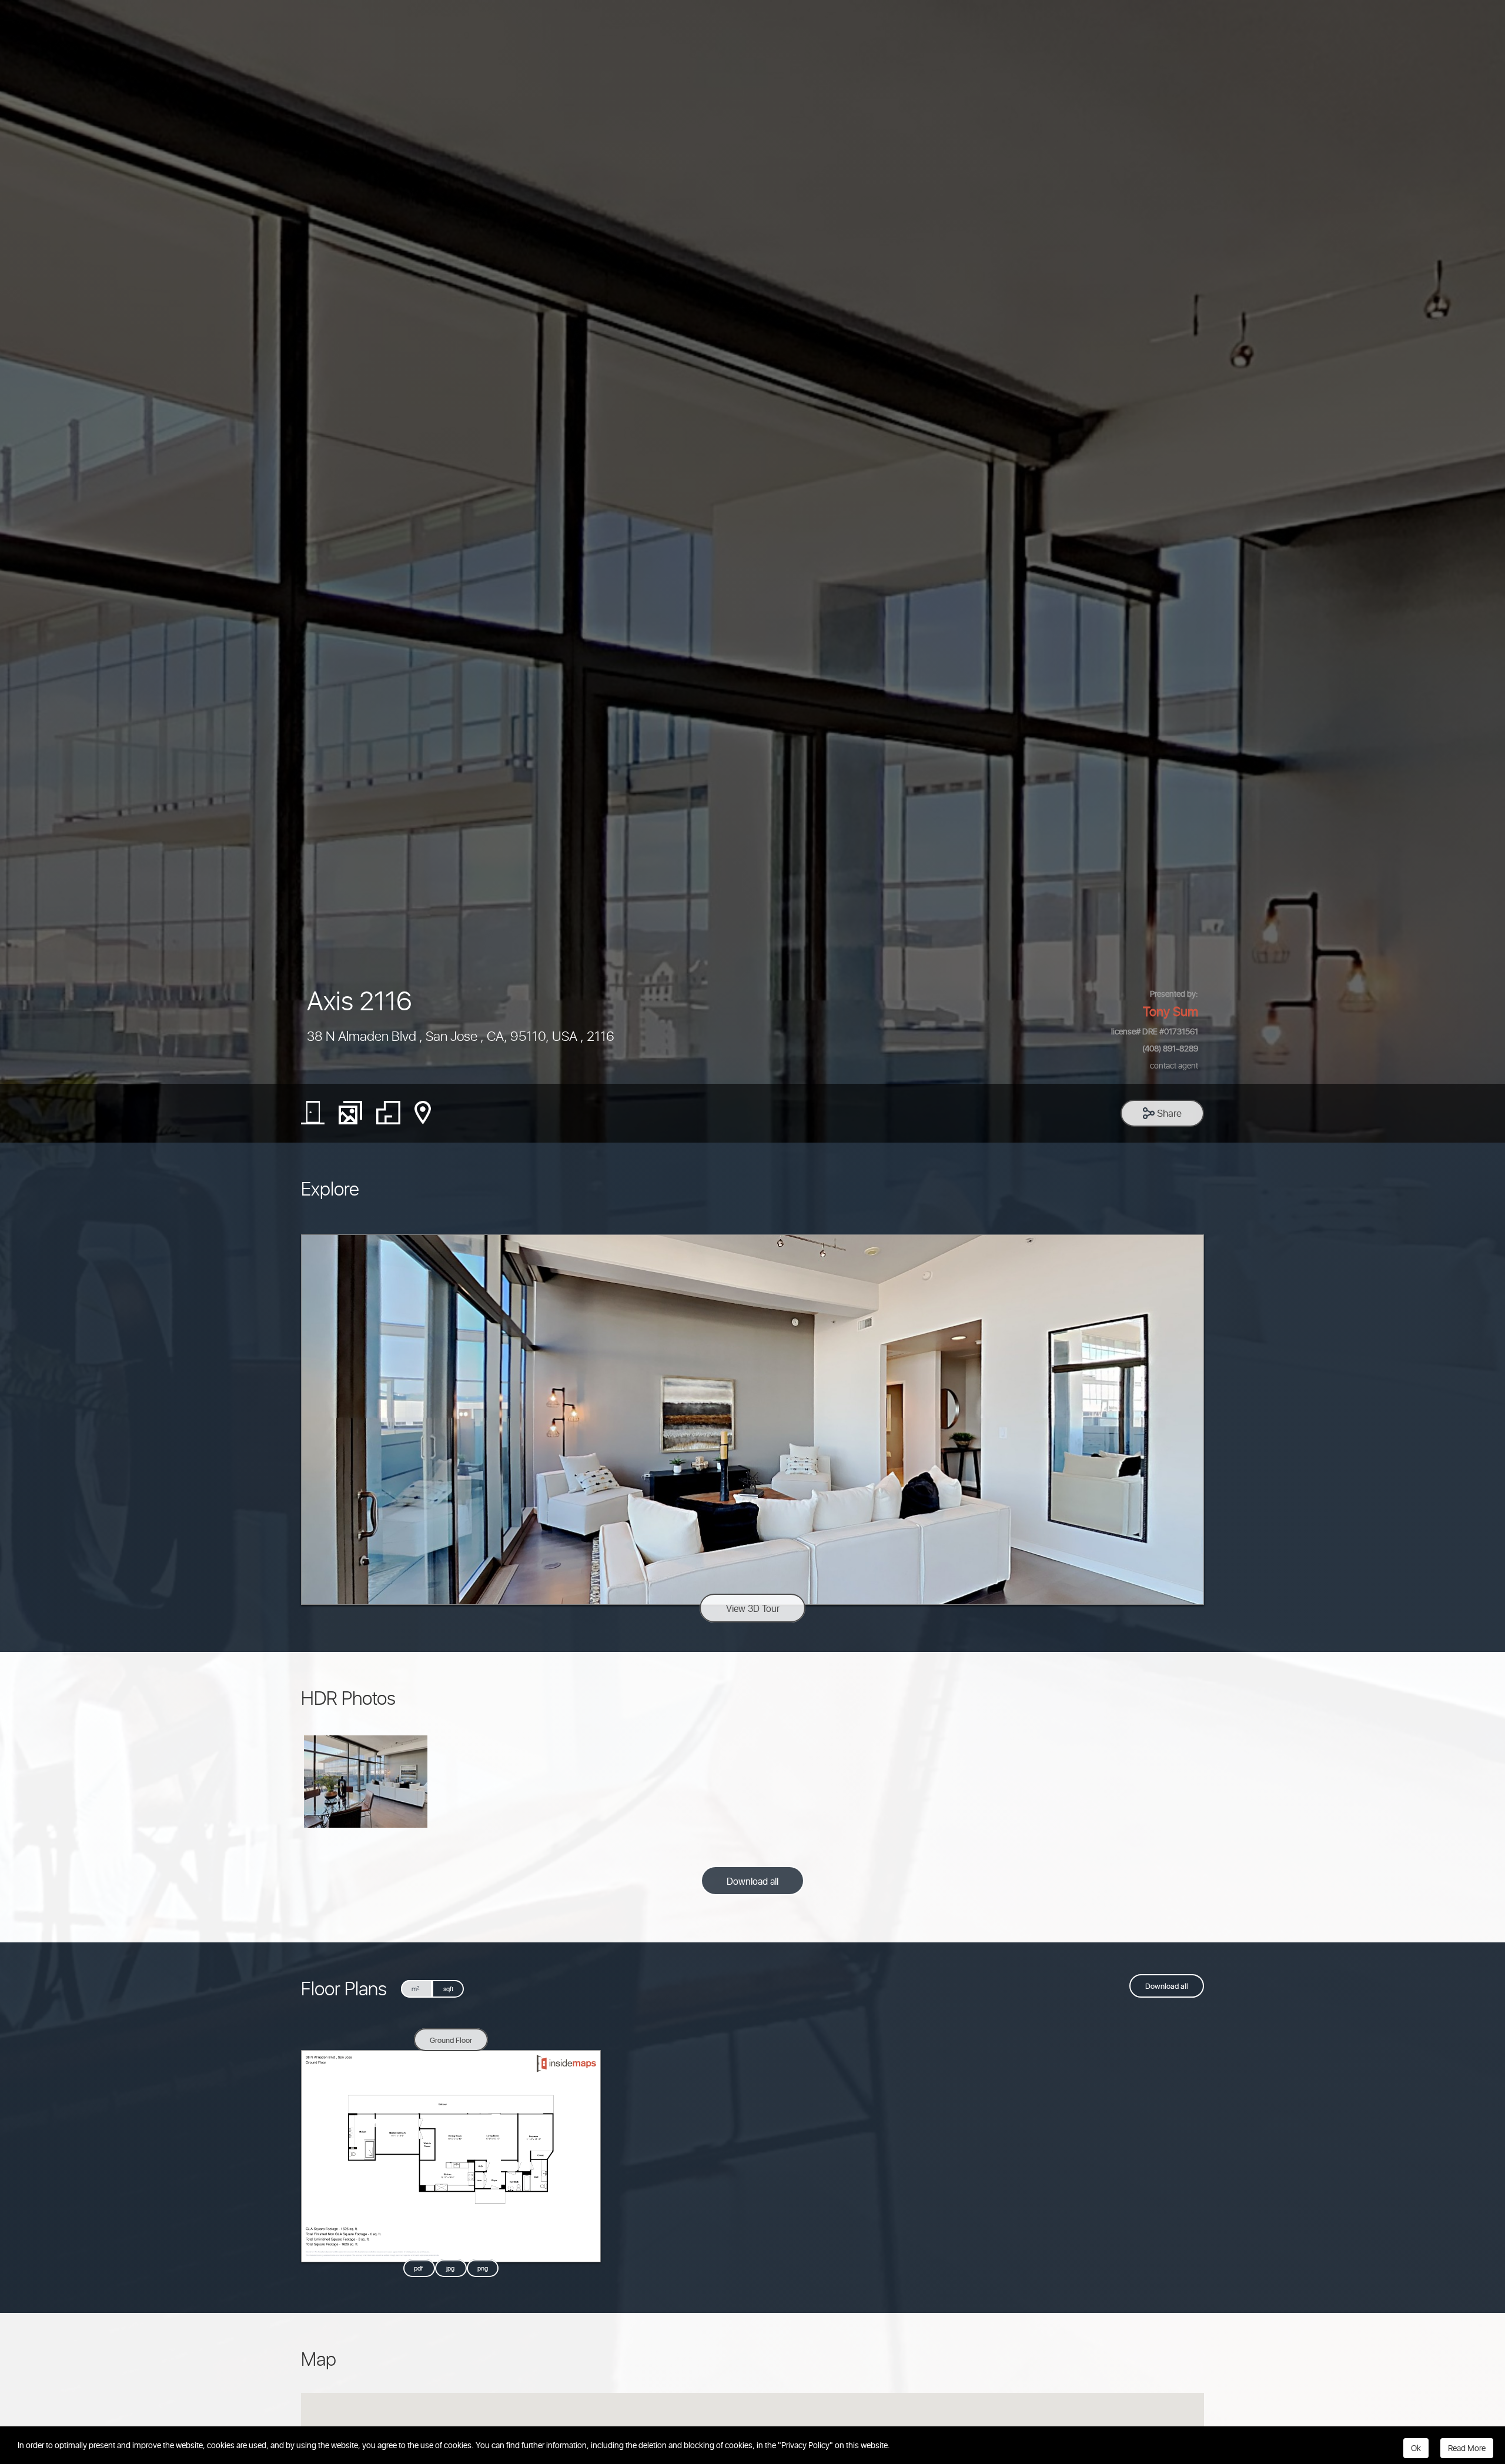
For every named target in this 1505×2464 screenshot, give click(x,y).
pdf (419, 2268)
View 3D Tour (753, 1608)
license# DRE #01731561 (1155, 1031)
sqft (448, 1989)
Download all (752, 1881)
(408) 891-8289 (1170, 1048)
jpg (451, 2268)
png (483, 2268)
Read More (1467, 2448)
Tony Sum (1170, 1011)
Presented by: (1174, 993)
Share (1168, 1113)
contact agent (1174, 1065)
